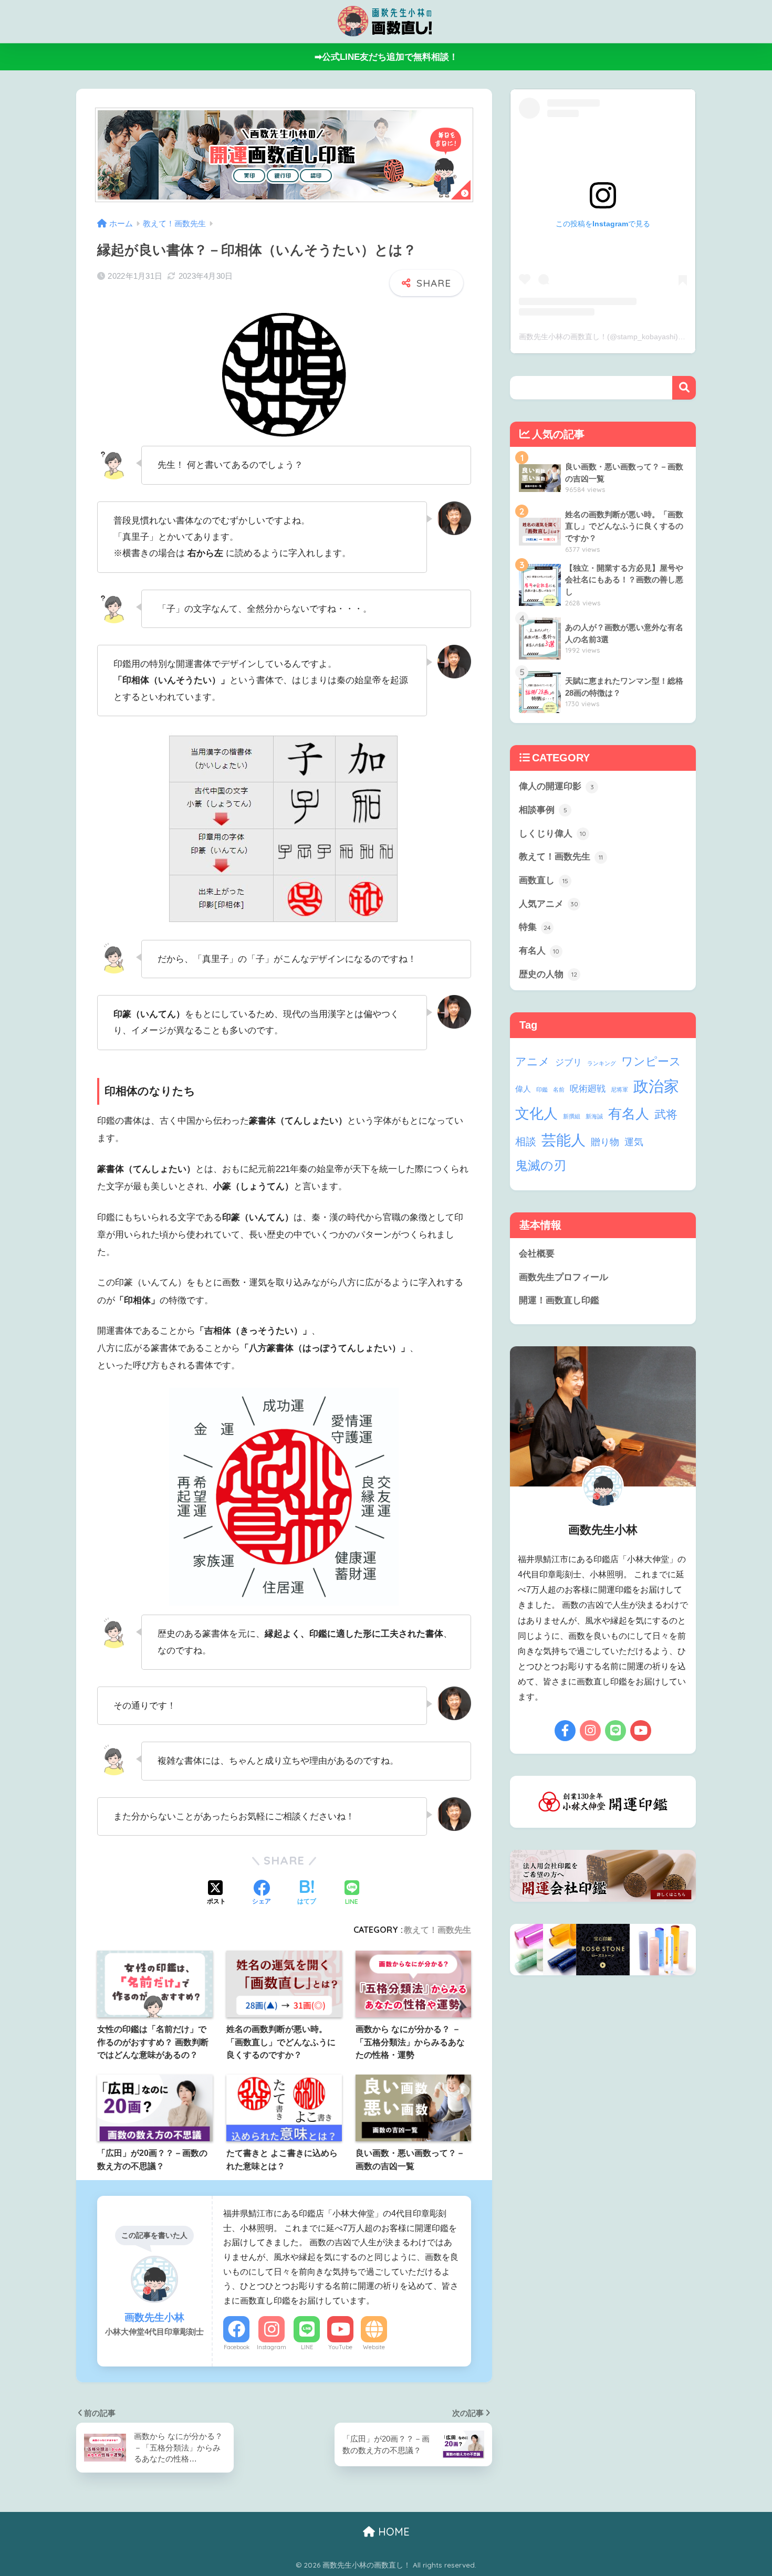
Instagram (272, 2347)
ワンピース (651, 1061)
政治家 (656, 1086)
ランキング (602, 1063)
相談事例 (543, 810)
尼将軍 (619, 1090)
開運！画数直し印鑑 (559, 1300)
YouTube (340, 2347)
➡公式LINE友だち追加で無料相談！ (386, 57)
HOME (392, 2532)
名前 (559, 1090)
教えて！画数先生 (437, 1930)
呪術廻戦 (588, 1089)
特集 (535, 927)
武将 (666, 1114)
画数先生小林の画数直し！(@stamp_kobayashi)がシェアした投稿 (628, 337)
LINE (307, 2347)
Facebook (237, 2347)
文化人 (536, 1113)
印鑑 (542, 1090)
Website (374, 2347)
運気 (634, 1142)
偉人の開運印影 (556, 786)
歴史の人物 (548, 974)
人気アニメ (549, 904)
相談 (526, 1142)
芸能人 (564, 1140)
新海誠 (594, 1116)
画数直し (544, 880)
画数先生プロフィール (564, 1277)
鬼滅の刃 (541, 1165)
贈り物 (605, 1142)
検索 (684, 388)
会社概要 (537, 1254)
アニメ (533, 1061)
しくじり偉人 (552, 834)
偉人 (523, 1089)
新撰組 (572, 1116)
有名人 (539, 951)
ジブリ (568, 1062)
